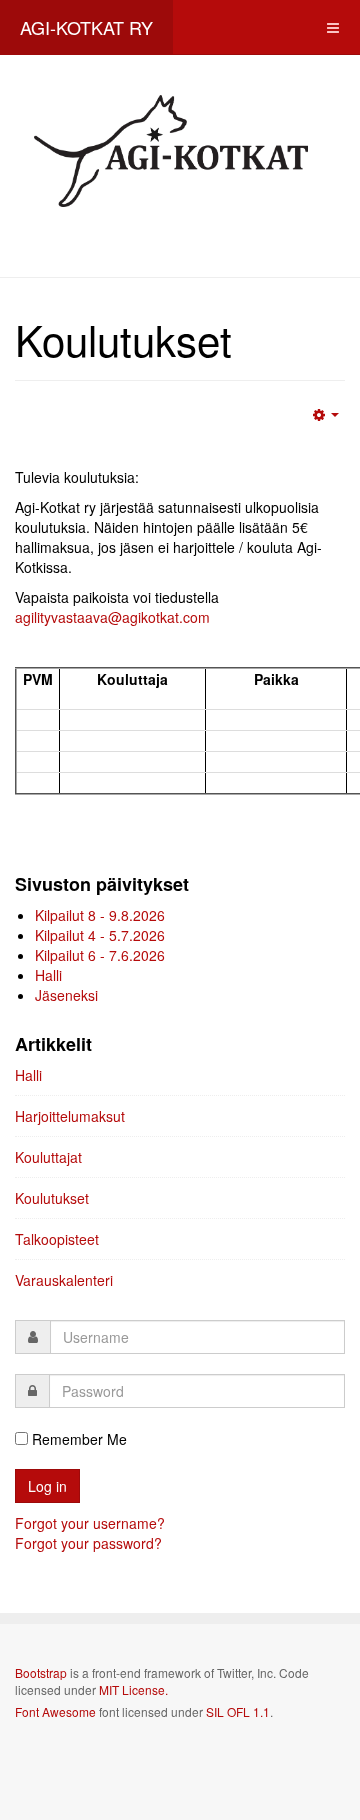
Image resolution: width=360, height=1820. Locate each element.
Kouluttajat (48, 1157)
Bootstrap (41, 1672)
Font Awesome (55, 1711)
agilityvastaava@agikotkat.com (112, 617)
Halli (28, 1075)
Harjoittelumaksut (70, 1116)
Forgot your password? (88, 1543)
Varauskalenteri (64, 1280)
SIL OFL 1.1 (238, 1711)
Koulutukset (52, 1198)
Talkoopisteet (57, 1239)
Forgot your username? (90, 1523)
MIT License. (133, 1689)
